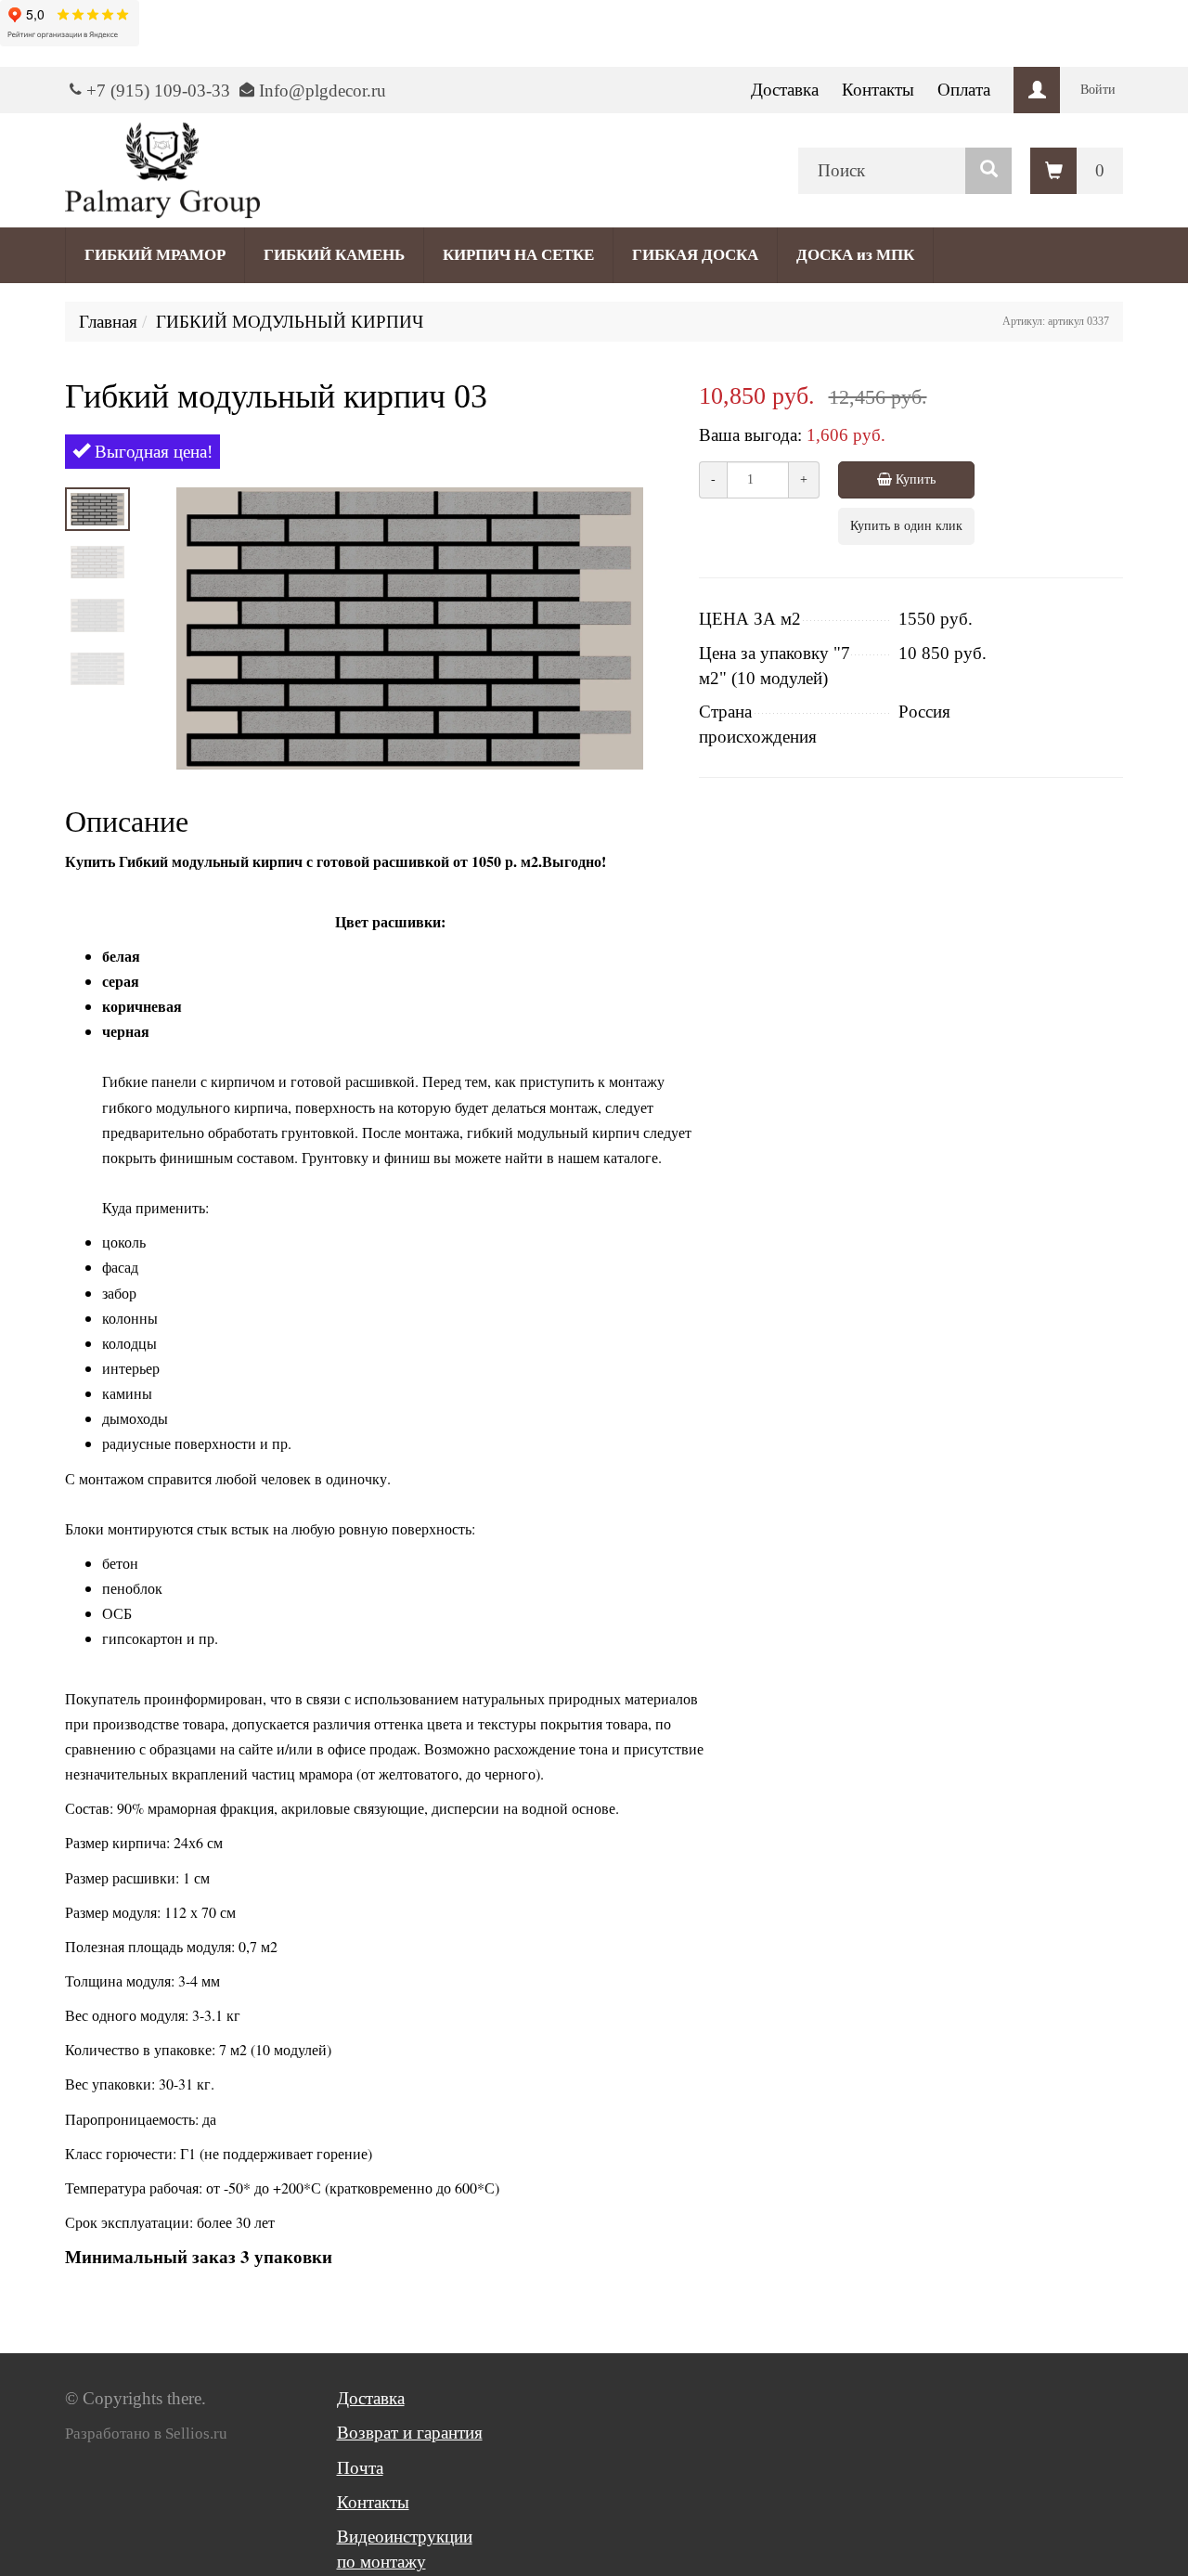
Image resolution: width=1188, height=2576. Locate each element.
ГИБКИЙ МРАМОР (155, 255)
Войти (1098, 90)
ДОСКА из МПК (855, 255)
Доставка (785, 90)
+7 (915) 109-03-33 (158, 91)
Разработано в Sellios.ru (146, 2434)
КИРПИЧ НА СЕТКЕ (518, 255)
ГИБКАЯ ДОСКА (695, 255)
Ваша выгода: (750, 435)
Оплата (964, 90)
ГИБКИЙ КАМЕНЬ (334, 255)
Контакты (878, 90)
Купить (914, 479)
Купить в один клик (906, 526)
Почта (360, 2468)
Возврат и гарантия (410, 2433)
